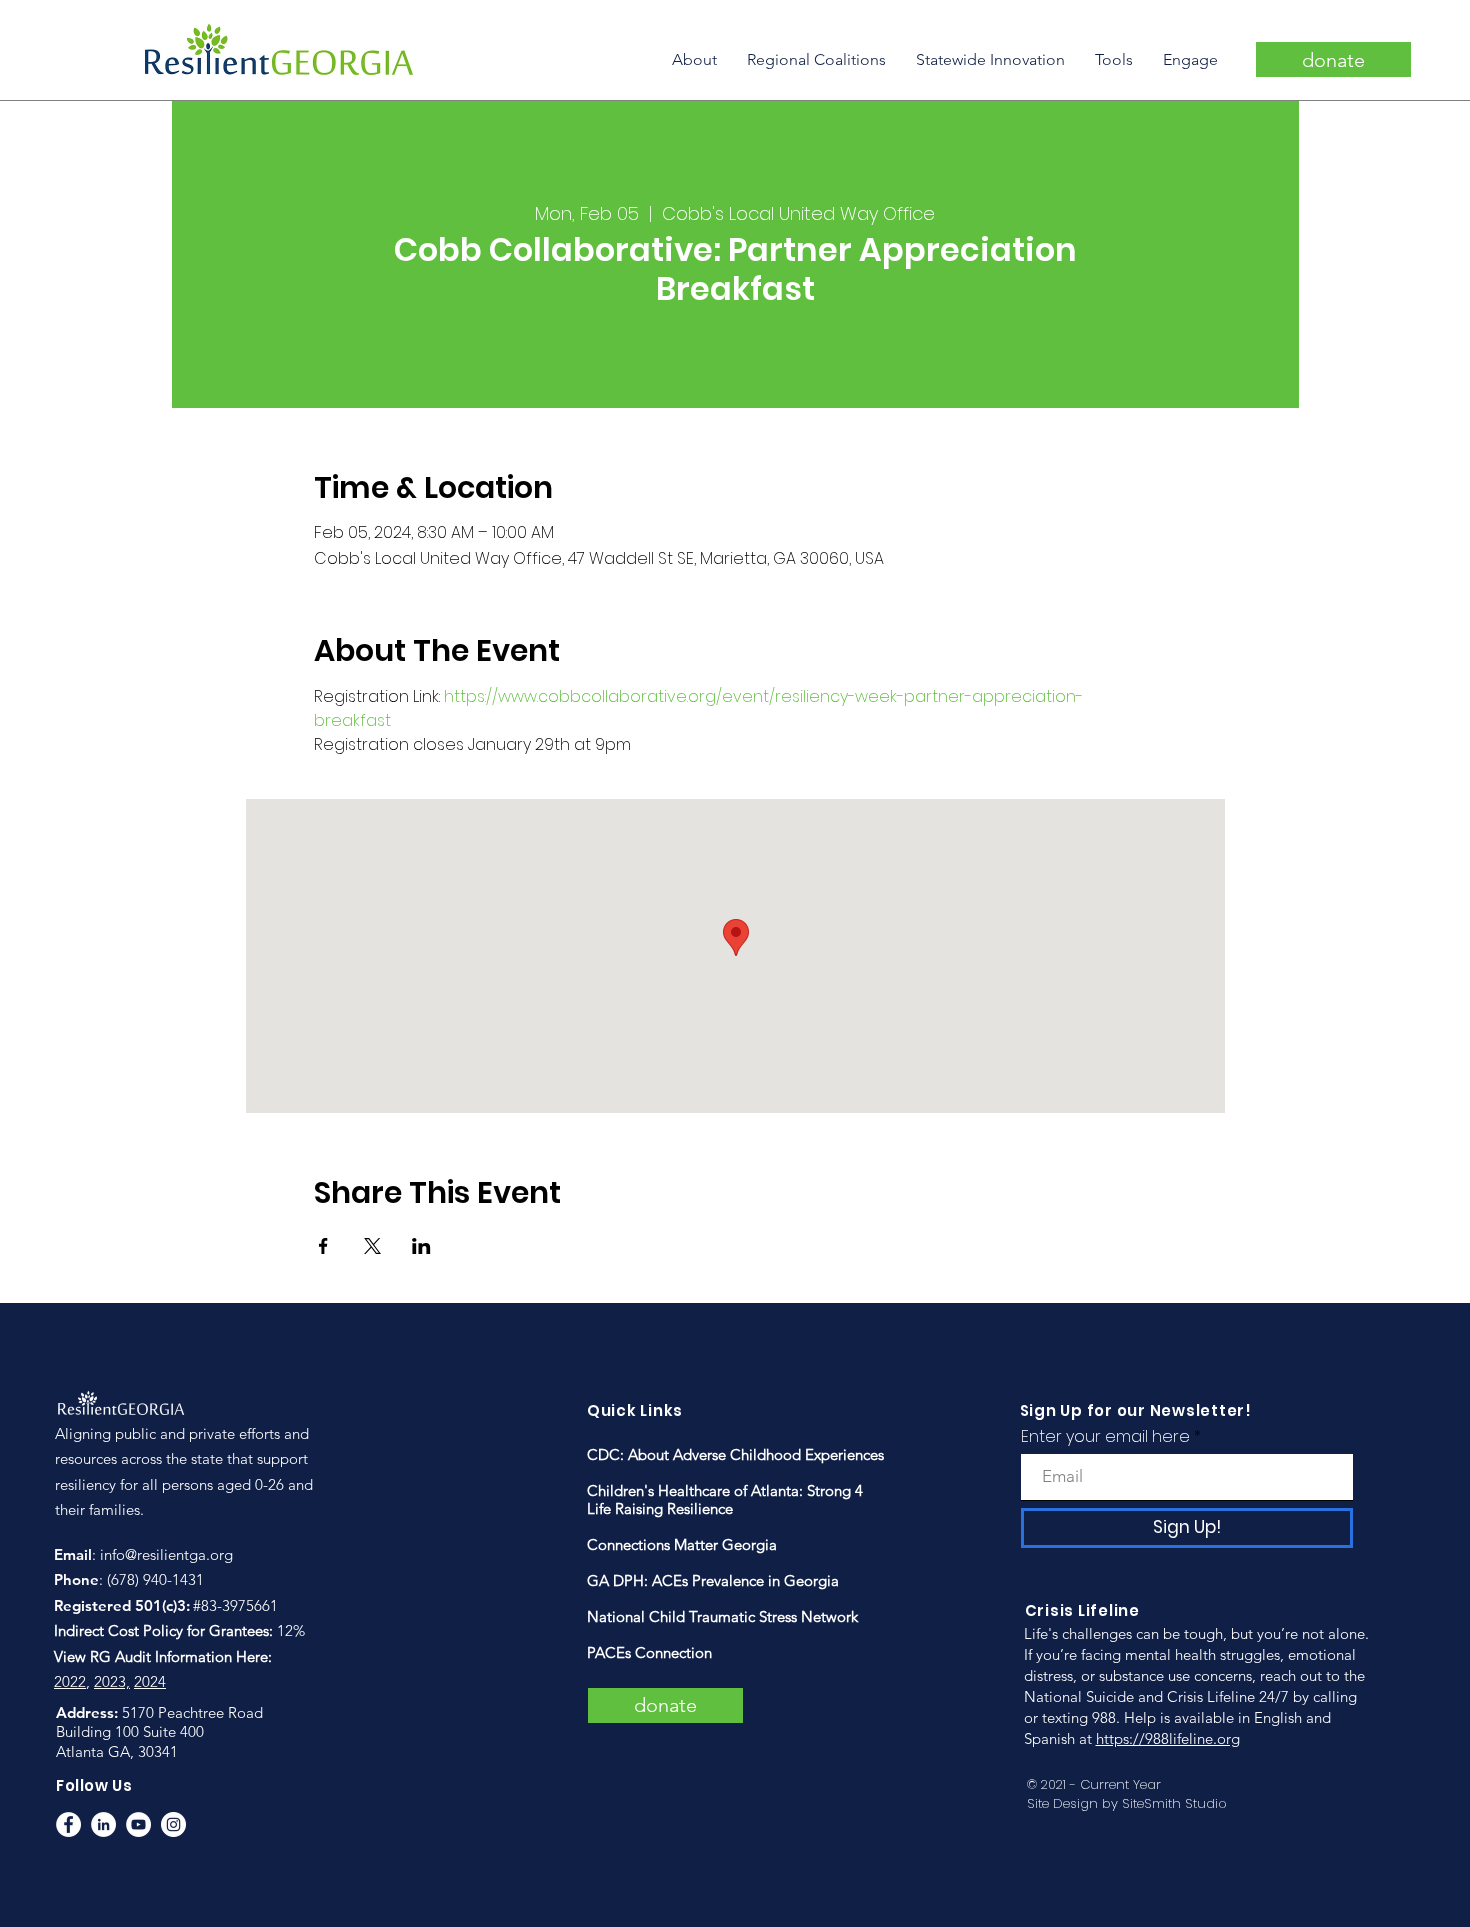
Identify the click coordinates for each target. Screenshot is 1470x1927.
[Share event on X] (372, 1246)
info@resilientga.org (166, 1554)
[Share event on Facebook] (323, 1246)
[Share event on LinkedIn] (421, 1246)
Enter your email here (1105, 1437)
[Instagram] (173, 1824)
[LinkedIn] (103, 1824)
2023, (112, 1681)
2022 (70, 1681)
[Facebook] (68, 1824)
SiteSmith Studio (1174, 1803)
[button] (694, 59)
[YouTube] (138, 1824)
